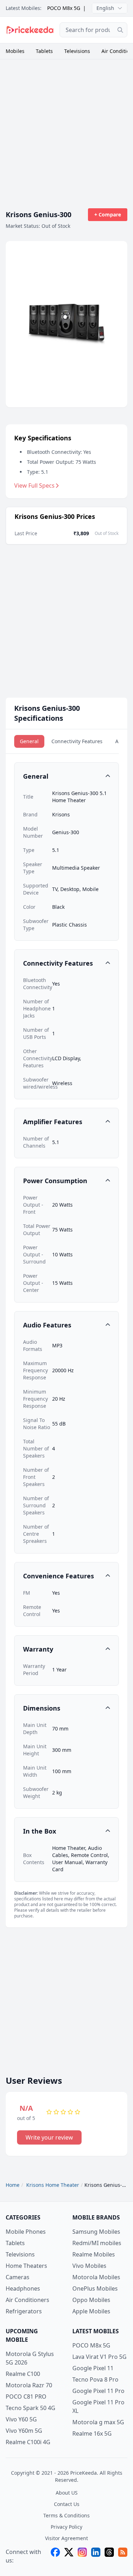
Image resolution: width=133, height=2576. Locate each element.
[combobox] (93, 30)
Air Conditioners (27, 2300)
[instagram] (82, 2556)
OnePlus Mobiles (95, 2288)
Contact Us (67, 2504)
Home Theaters (26, 2266)
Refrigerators (24, 2311)
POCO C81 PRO (26, 2397)
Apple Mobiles (91, 2311)
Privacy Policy (66, 2527)
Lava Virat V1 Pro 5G (99, 2357)
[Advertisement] (66, 130)
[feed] (123, 2556)
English (105, 8)
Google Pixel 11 (93, 2368)
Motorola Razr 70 (29, 2385)
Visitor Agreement (66, 2538)
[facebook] (55, 2556)
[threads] (109, 2556)
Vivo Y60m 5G (24, 2431)
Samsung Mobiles (96, 2232)
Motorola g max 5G (98, 2422)
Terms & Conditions (66, 2515)
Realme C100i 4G (28, 2442)
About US (67, 2493)
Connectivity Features (77, 741)
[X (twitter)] (69, 2556)
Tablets (44, 51)
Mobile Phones (26, 2232)
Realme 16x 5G (92, 2433)
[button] (66, 776)
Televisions (77, 51)
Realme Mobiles (94, 2254)
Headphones (23, 2288)
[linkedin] (96, 2556)
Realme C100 (23, 2374)
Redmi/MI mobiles (97, 2243)
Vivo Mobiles (89, 2266)
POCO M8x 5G (64, 8)
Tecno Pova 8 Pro (95, 2379)
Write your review (49, 2137)
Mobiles (15, 51)
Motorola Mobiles (96, 2277)
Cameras (18, 2277)
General (29, 741)
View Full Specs (34, 485)
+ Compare (108, 214)
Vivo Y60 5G (21, 2419)
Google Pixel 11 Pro (98, 2391)
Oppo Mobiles (91, 2300)
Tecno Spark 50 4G (31, 2408)
